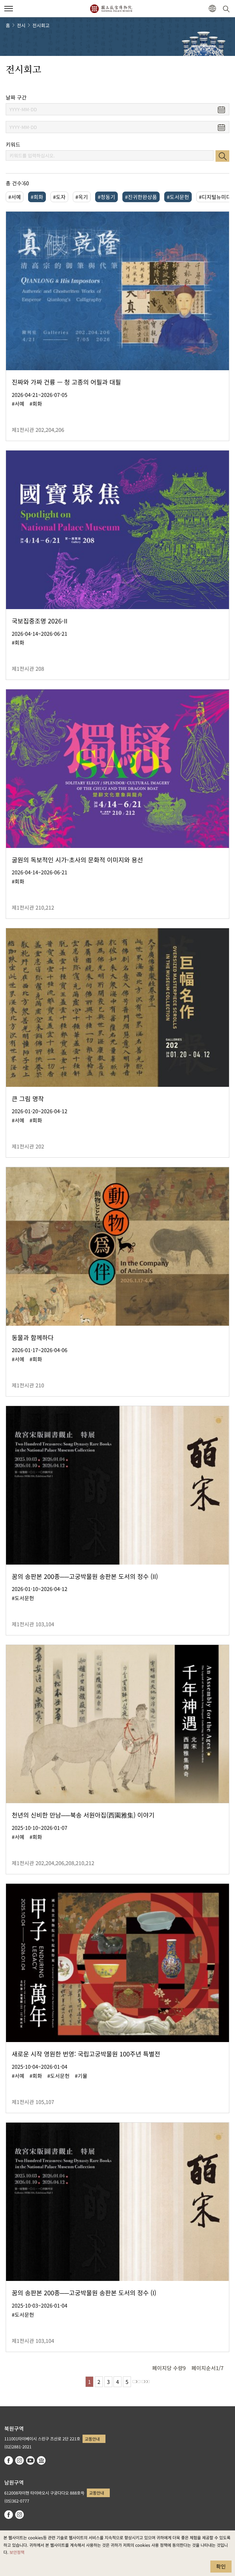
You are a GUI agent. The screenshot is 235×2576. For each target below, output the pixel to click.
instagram (19, 2460)
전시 (21, 25)
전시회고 (41, 25)
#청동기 (106, 197)
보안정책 (17, 2552)
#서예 (15, 197)
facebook (9, 2460)
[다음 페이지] (136, 2382)
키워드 (13, 144)
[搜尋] (227, 9)
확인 (221, 2566)
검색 (222, 156)
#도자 (59, 197)
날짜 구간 (16, 97)
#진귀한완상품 (141, 197)
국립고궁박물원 (111, 9)
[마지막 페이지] (146, 2382)
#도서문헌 (178, 197)
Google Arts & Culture (41, 2460)
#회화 (37, 197)
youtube (30, 2460)
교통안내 (92, 2439)
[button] (9, 9)
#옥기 (82, 197)
